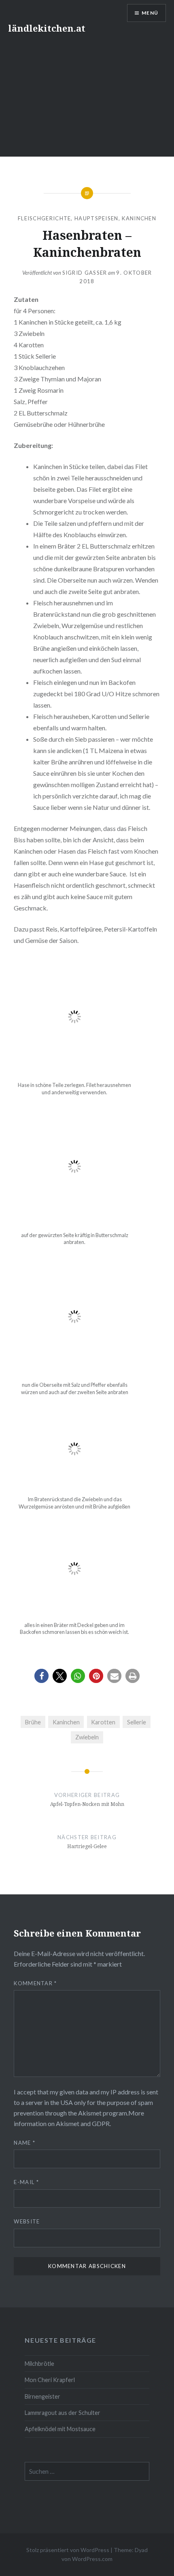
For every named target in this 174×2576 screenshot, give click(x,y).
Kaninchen (139, 218)
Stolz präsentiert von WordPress (68, 2550)
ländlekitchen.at (47, 28)
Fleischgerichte (45, 218)
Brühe (33, 1722)
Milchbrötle (39, 2364)
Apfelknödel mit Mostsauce (60, 2429)
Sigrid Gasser (85, 273)
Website (27, 2221)
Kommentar (35, 1983)
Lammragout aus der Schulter (63, 2413)
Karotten (103, 1722)
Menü (150, 13)
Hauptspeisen (97, 218)
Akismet (90, 2113)
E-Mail (26, 2182)
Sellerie (137, 1722)
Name (24, 2143)
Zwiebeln (87, 1737)
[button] (41, 1676)
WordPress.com (92, 2559)
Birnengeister (42, 2396)
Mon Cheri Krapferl (50, 2380)
